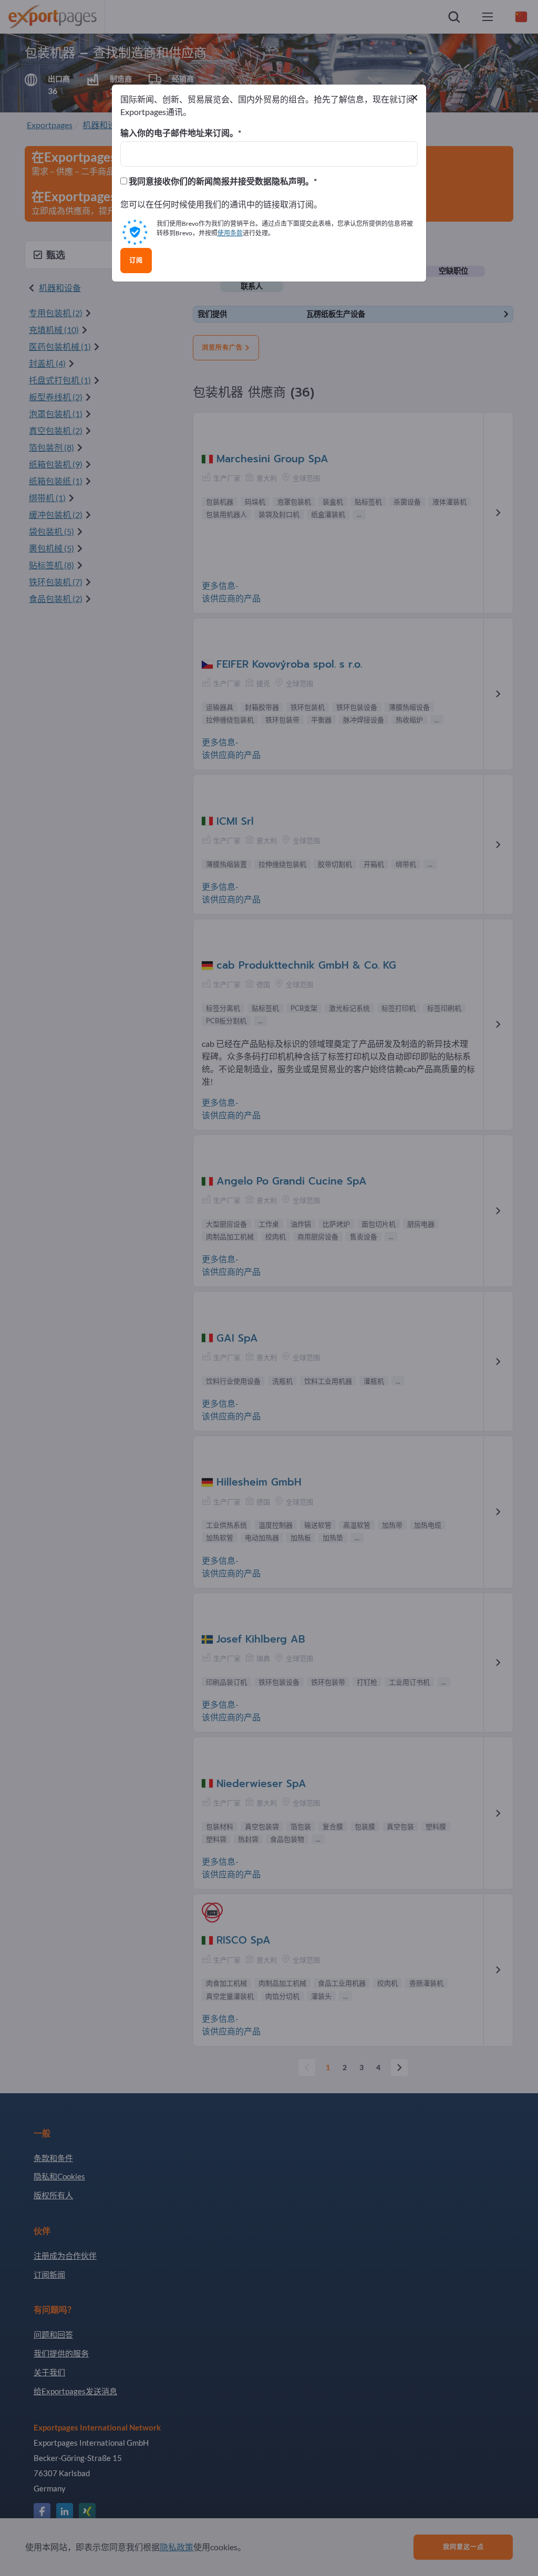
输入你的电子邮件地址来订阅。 (179, 133)
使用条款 (230, 233)
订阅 (136, 261)
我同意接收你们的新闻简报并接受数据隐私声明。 (220, 181)
